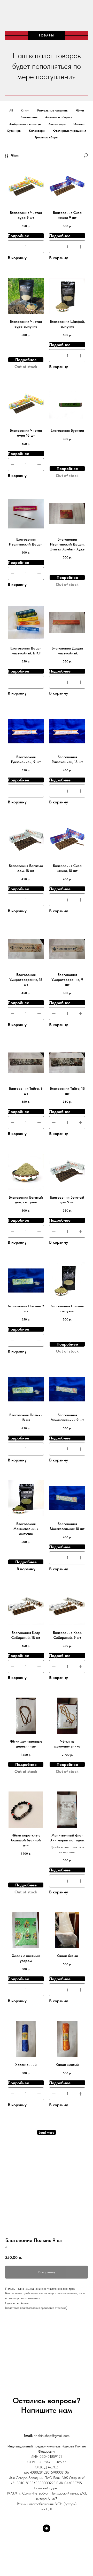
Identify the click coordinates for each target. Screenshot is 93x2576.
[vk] (47, 2528)
